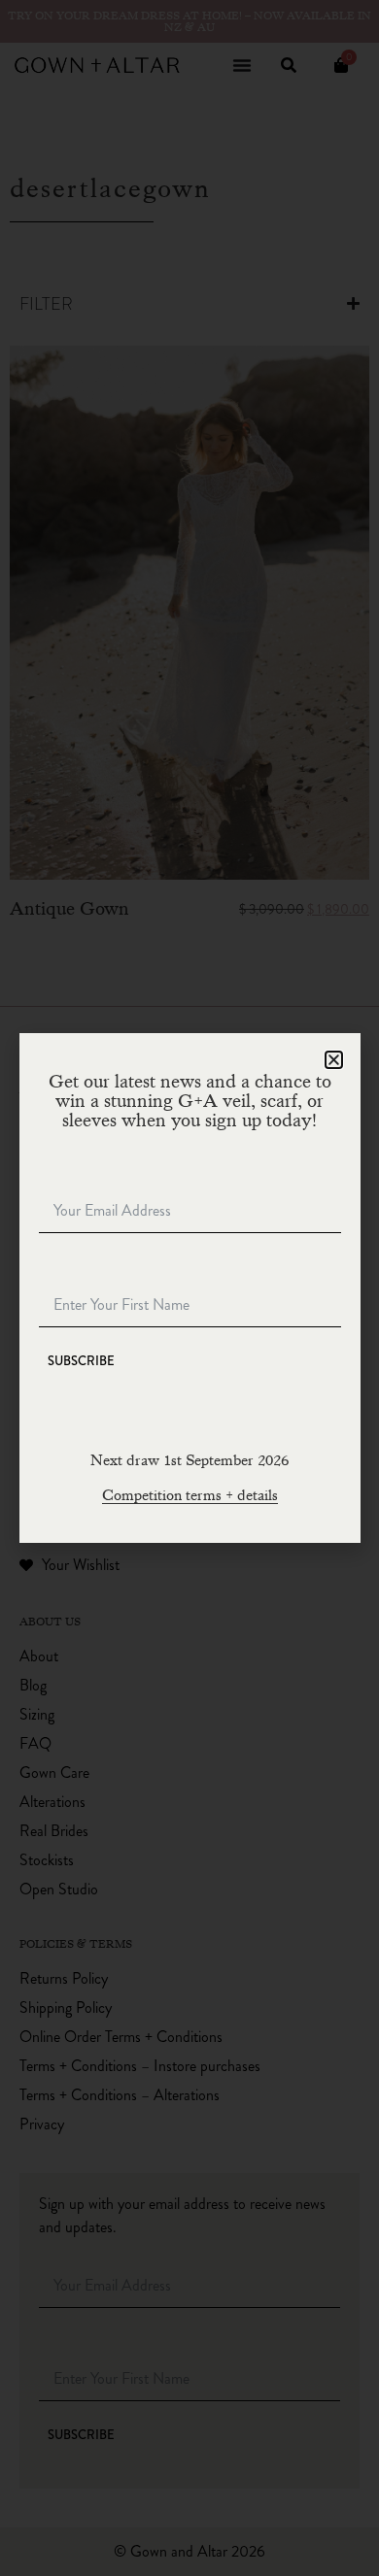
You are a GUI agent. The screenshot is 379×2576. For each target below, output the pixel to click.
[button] (334, 1060)
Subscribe (81, 1361)
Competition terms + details (190, 1495)
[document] (189, 1288)
